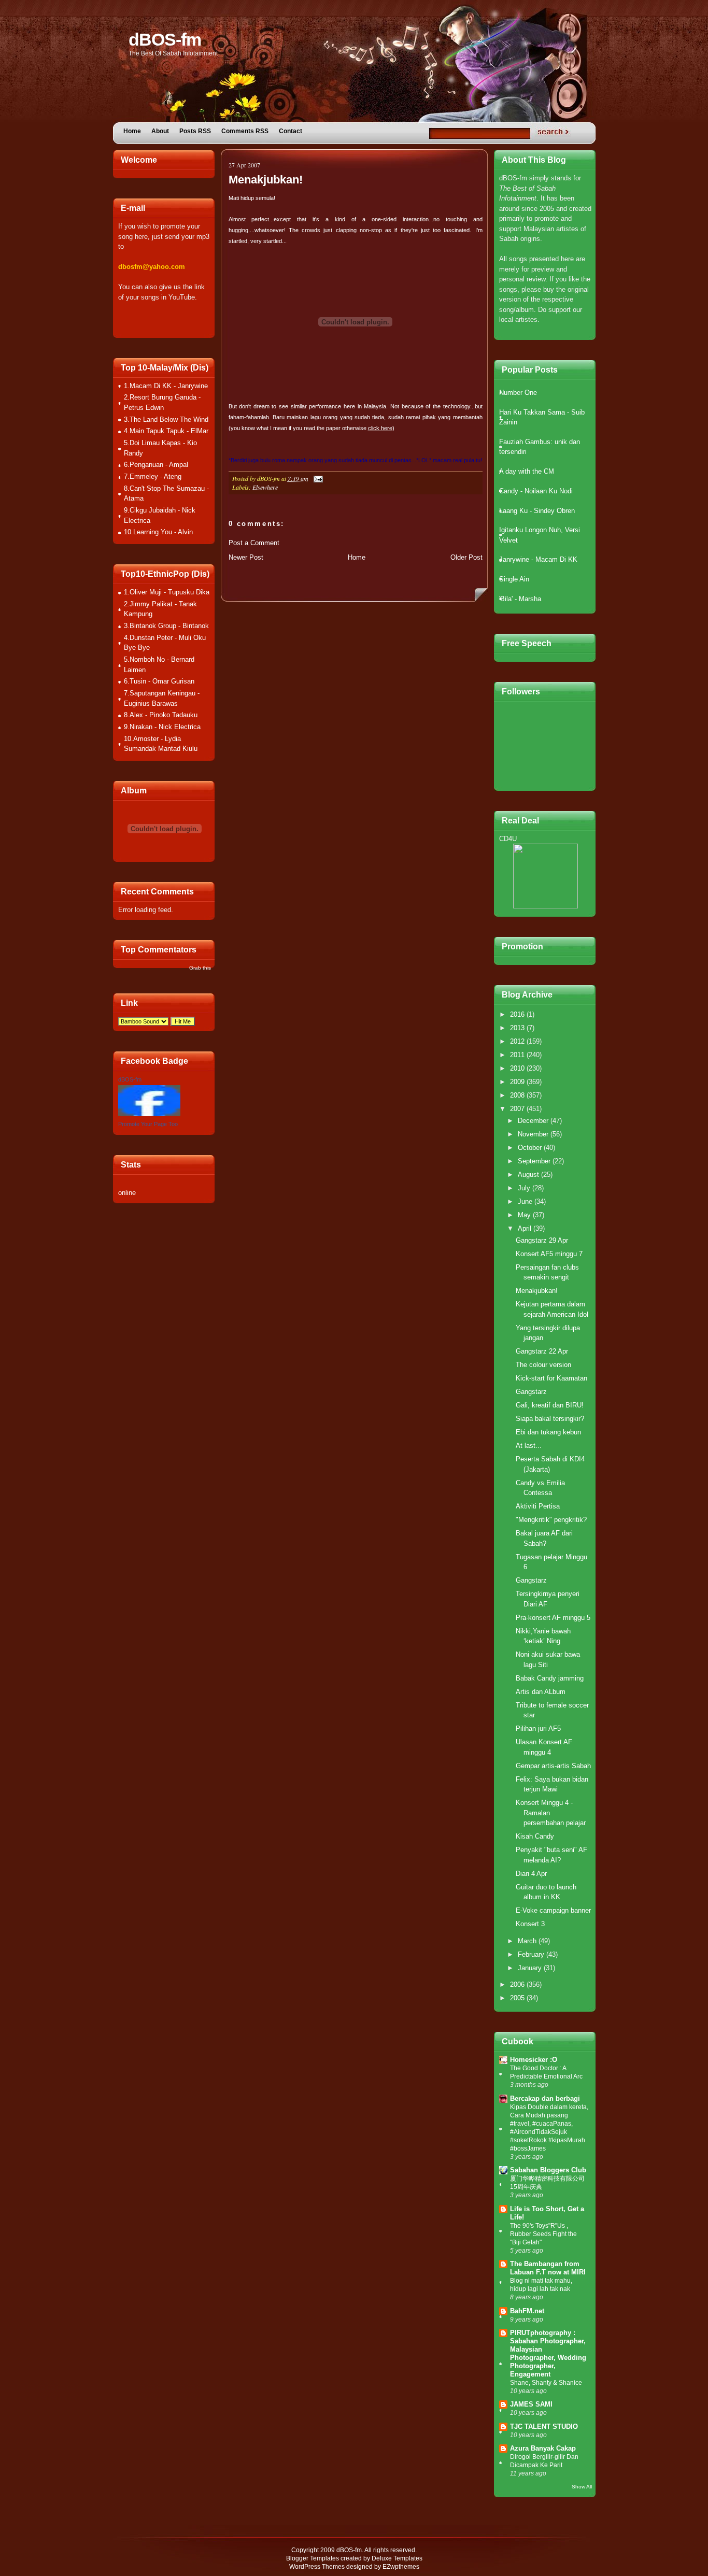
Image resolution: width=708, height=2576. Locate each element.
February (532, 1954)
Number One (518, 393)
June (526, 1201)
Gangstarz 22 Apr (542, 1351)
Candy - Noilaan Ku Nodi (536, 491)
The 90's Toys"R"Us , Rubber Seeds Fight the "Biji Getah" (543, 2234)
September (535, 1161)
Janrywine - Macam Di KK (538, 559)
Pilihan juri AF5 (538, 1728)
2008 (518, 1095)
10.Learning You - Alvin (158, 532)
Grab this (200, 968)
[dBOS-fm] (149, 1114)
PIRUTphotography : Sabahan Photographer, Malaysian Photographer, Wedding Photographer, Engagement (548, 2353)
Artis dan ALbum (541, 1692)
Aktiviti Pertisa (538, 1506)
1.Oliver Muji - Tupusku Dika (167, 592)
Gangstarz (531, 1392)
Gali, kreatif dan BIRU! (550, 1405)
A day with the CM (527, 471)
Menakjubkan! (266, 180)
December (534, 1121)
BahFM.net (527, 2311)
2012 (518, 1041)
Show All (582, 2487)
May (525, 1215)
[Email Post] (317, 478)
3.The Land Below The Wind (166, 419)
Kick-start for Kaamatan (551, 1378)
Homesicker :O (534, 2060)
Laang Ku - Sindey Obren (537, 511)
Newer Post (246, 557)
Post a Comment (254, 543)
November (534, 1134)
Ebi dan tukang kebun (548, 1432)
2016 (518, 1014)
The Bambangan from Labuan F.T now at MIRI (548, 2268)
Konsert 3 (530, 1924)
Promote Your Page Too (148, 1124)
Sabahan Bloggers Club (548, 2170)
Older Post (466, 557)
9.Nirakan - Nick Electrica (162, 727)
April (526, 1228)
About (160, 131)
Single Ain (514, 579)
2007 (518, 1109)
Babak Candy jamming (550, 1678)
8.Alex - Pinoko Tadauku (161, 715)
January (531, 1968)
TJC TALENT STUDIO (544, 2426)
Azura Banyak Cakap (543, 2448)
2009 (518, 1082)
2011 (518, 1055)
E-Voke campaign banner (553, 1910)
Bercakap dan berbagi (545, 2098)
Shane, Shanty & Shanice (546, 2383)
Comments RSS (245, 131)
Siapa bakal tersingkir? (550, 1419)
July (525, 1188)
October (531, 1148)
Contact (291, 131)
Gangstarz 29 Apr (542, 1240)
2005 (518, 1998)
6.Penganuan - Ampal (156, 465)
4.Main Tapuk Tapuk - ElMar (166, 431)
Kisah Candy (535, 1836)
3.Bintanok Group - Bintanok (166, 626)
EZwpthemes (401, 2567)
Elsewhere (265, 487)
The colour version (543, 1365)
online (127, 1193)
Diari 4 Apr (531, 1874)
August (529, 1175)
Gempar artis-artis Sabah (553, 1766)
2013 (518, 1028)
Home (132, 131)
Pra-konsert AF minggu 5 (553, 1618)
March (528, 1941)
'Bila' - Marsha (520, 599)
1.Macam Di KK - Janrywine (166, 386)
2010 (518, 1068)
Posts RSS (195, 131)
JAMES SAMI (531, 2404)
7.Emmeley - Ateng (153, 476)
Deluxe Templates (397, 2558)
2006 (518, 1984)
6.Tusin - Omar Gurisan (159, 681)
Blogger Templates (313, 2558)
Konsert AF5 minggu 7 (549, 1254)
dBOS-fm (165, 39)
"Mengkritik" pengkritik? (551, 1520)
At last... (529, 1446)
